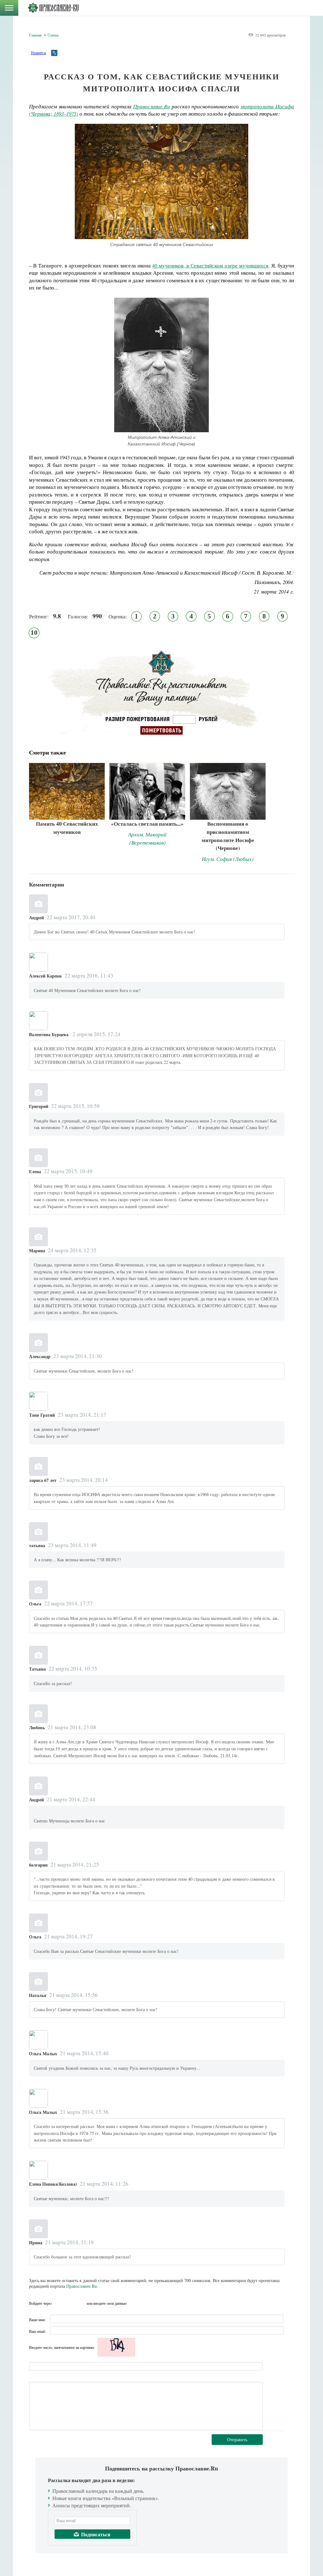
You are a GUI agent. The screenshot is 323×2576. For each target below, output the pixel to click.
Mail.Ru (81, 2303)
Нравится (38, 53)
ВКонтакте (58, 2303)
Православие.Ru (82, 2286)
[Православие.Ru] (53, 8)
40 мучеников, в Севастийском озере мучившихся (210, 265)
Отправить (237, 2439)
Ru (167, 106)
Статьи (53, 35)
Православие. (149, 106)
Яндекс (70, 2303)
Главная (35, 35)
